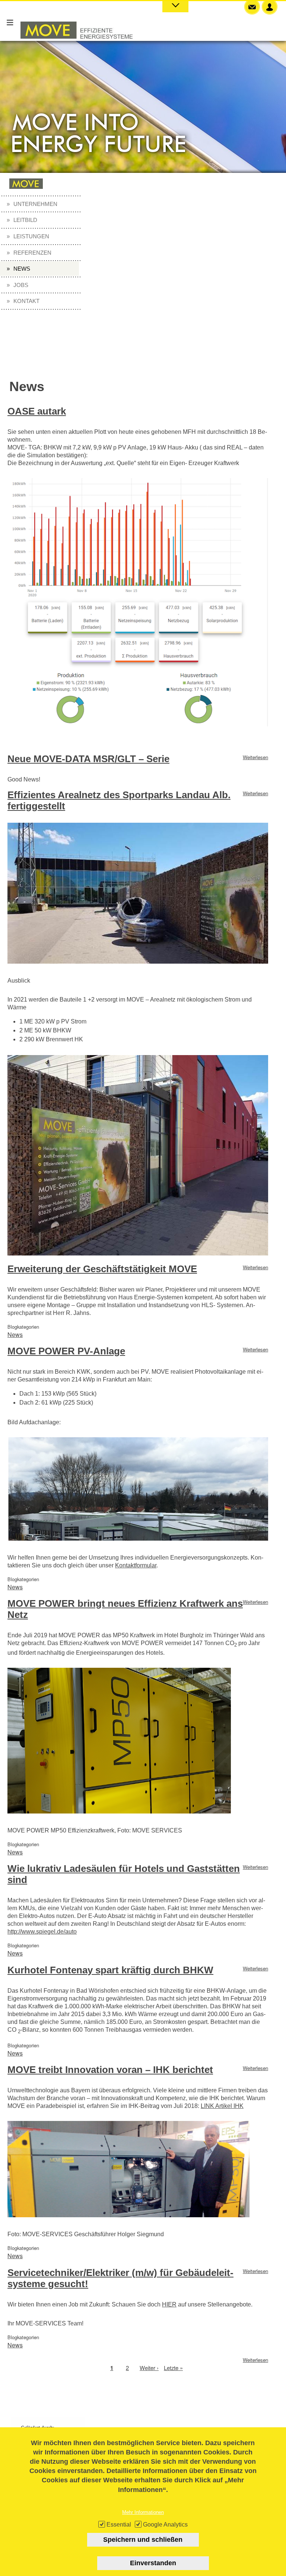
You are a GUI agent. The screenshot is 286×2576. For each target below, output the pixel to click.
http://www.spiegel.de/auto (42, 1932)
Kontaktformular (136, 1565)
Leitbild (25, 220)
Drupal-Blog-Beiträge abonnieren (10, 2384)
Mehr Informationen (143, 2512)
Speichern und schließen (143, 2540)
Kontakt (26, 301)
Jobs (21, 285)
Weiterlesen (255, 757)
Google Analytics (165, 2525)
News (22, 269)
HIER (169, 2304)
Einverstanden (153, 2563)
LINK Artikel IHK (222, 2106)
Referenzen (32, 253)
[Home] (77, 46)
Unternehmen (35, 204)
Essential (119, 2525)
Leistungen (31, 236)
